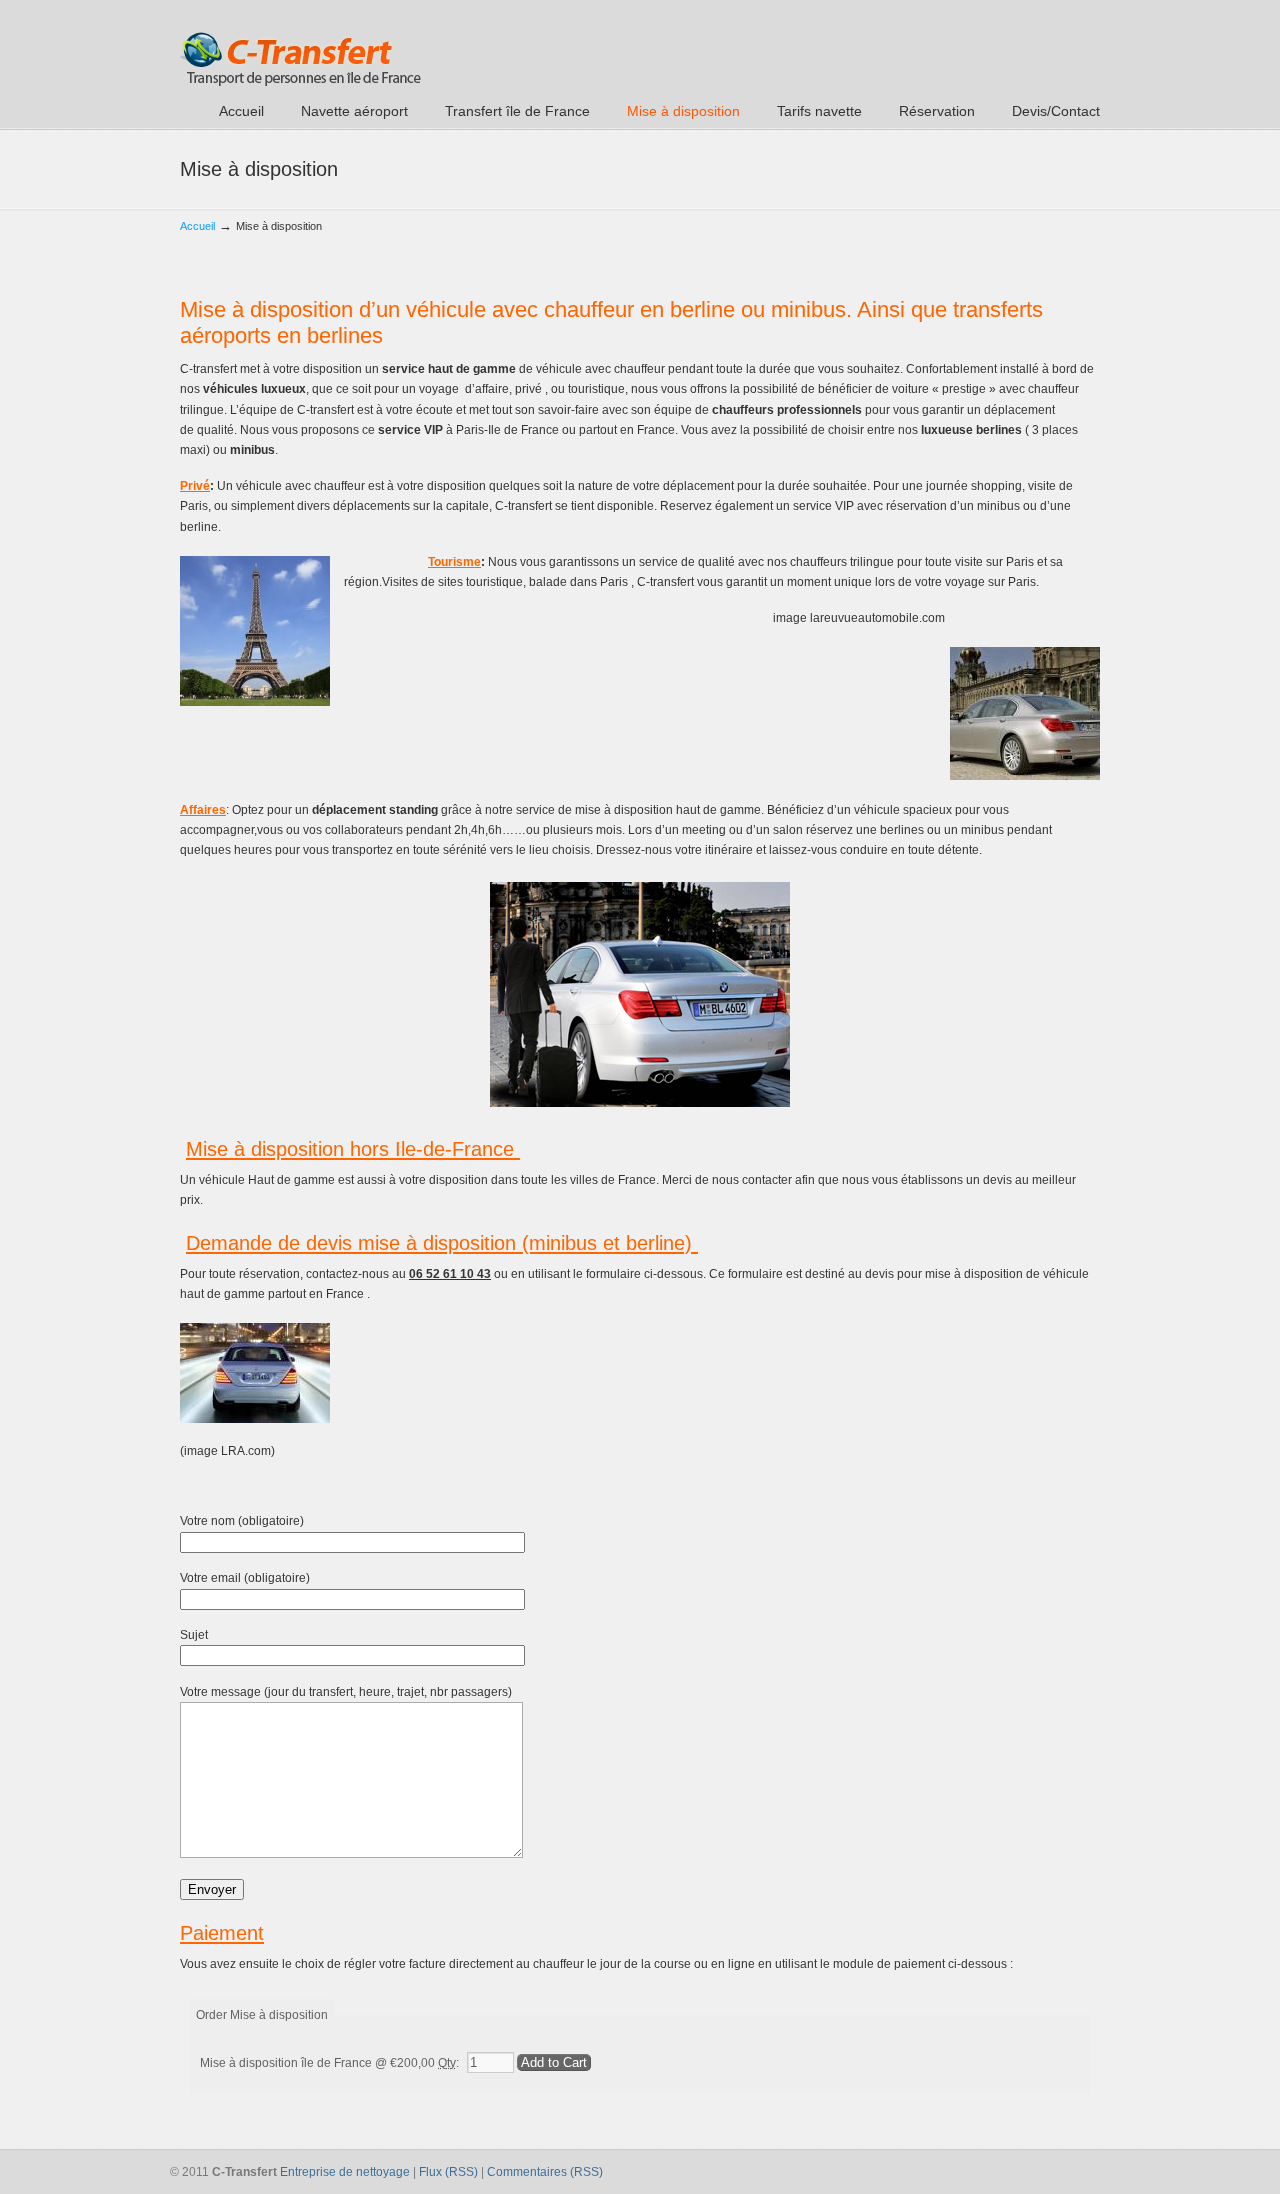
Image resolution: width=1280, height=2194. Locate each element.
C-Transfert (300, 46)
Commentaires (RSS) (545, 2172)
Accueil (197, 226)
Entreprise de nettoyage (345, 2172)
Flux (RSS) (448, 2172)
